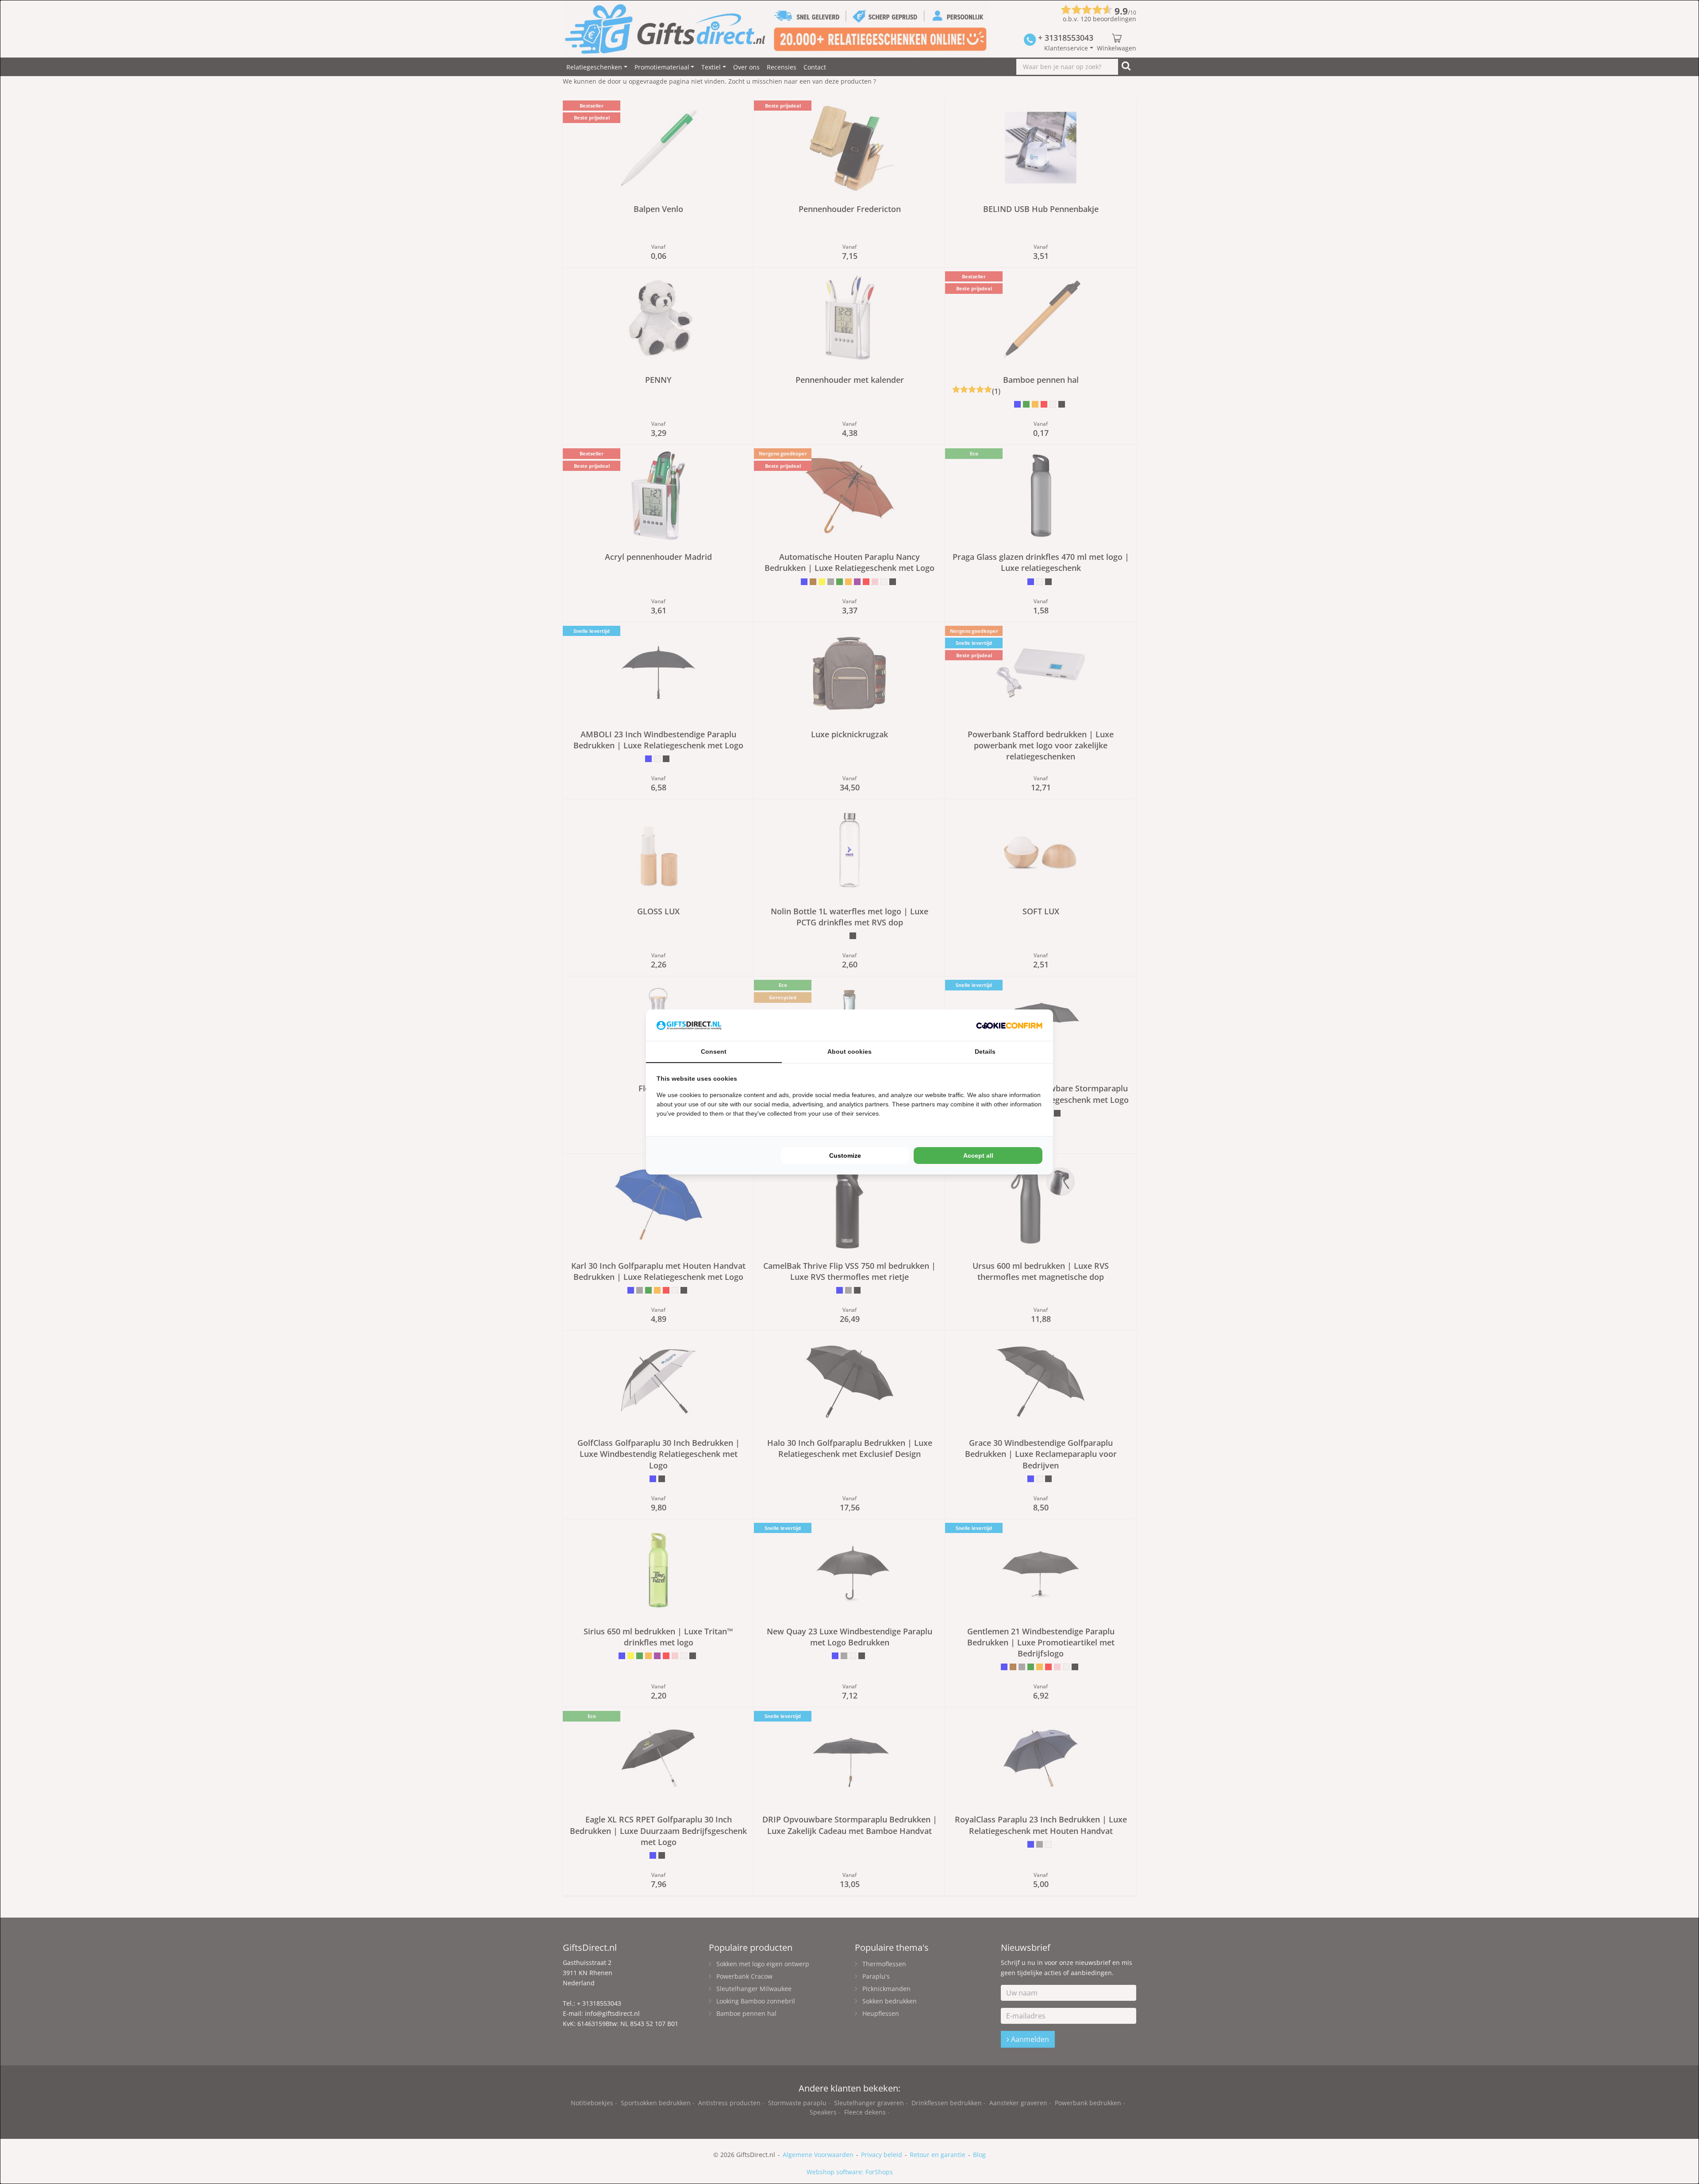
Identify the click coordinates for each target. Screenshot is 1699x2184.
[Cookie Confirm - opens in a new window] (1009, 1025)
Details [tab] (985, 1052)
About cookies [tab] (849, 1052)
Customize (845, 1156)
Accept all (978, 1156)
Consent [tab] (714, 1052)
